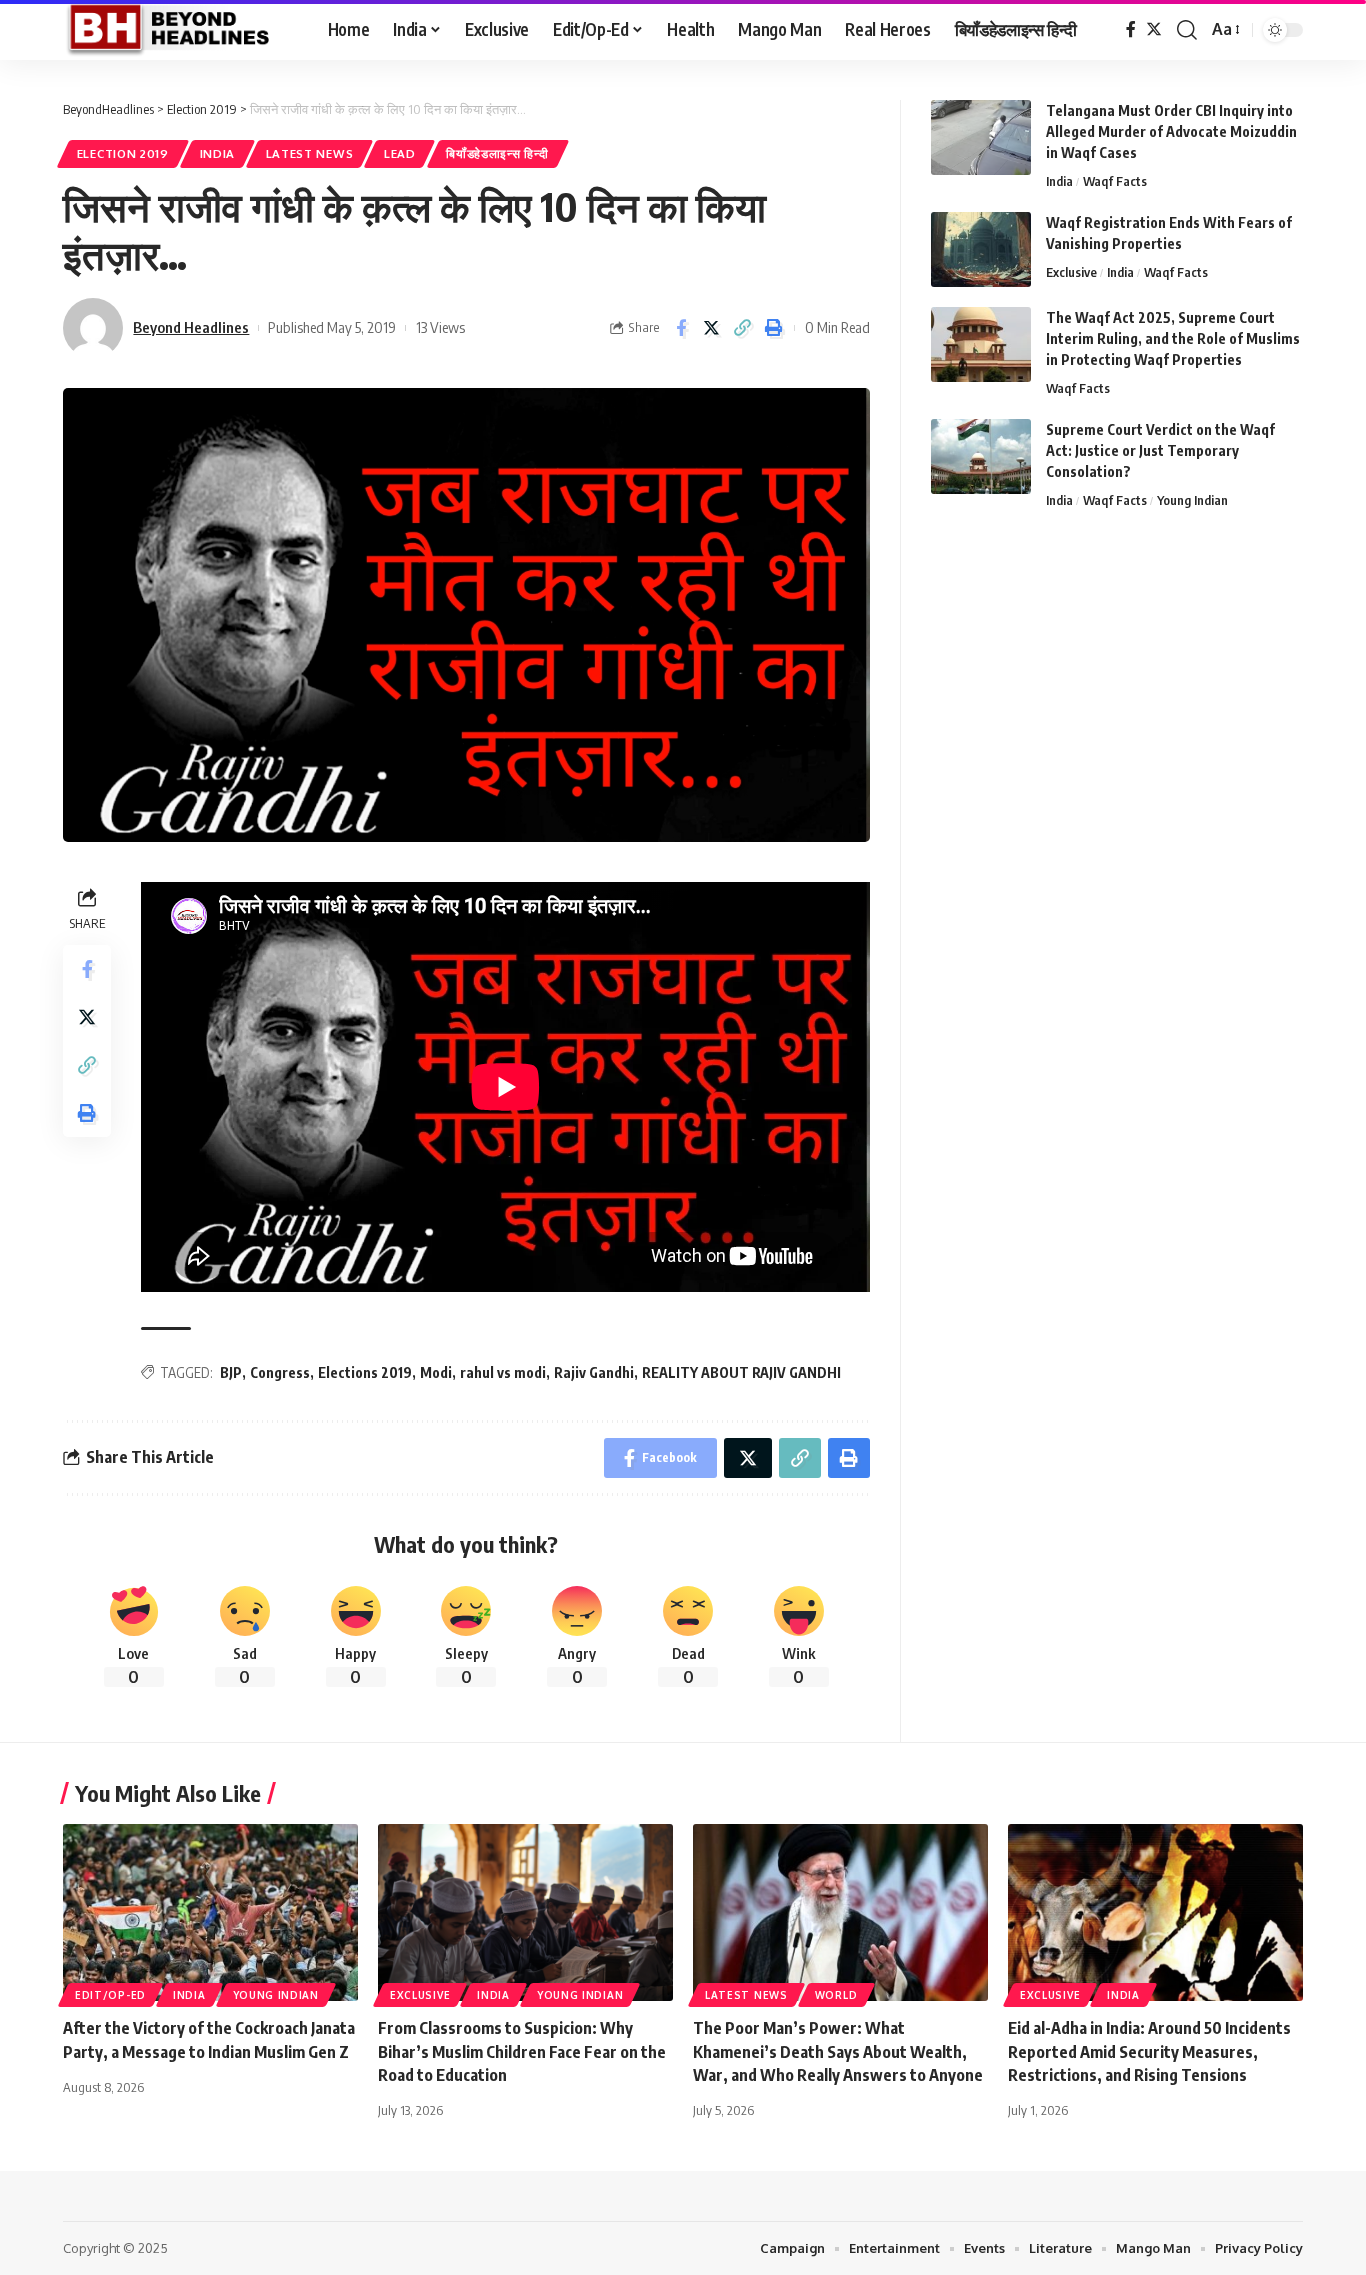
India (218, 153)
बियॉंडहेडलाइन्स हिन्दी (497, 153)
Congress (280, 1372)
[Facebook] (1131, 29)
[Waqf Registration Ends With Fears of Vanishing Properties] (981, 249)
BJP (231, 1372)
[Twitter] (1154, 29)
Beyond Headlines (191, 327)
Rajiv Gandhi (594, 1372)
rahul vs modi (503, 1372)
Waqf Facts (1115, 181)
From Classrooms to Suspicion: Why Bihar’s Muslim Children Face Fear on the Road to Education (522, 2051)
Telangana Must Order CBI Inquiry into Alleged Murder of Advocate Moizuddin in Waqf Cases (1171, 131)
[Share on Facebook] (681, 328)
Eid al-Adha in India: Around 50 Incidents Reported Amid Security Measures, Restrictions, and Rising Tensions (1149, 2051)
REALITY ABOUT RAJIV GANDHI (741, 1372)
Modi (436, 1372)
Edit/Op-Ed (110, 1995)
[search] (1187, 30)
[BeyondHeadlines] (179, 30)
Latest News (310, 153)
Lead (400, 153)
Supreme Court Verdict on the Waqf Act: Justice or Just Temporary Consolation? (1160, 450)
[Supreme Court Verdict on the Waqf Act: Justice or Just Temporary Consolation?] (981, 456)
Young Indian (1192, 500)
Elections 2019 (365, 1372)
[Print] (774, 328)
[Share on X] (712, 328)
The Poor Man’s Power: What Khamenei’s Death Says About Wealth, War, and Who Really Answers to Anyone (838, 2051)
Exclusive (1071, 272)
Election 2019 (123, 153)
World (836, 1995)
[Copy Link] (743, 328)
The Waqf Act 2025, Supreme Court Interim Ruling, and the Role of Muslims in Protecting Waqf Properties (1173, 338)
